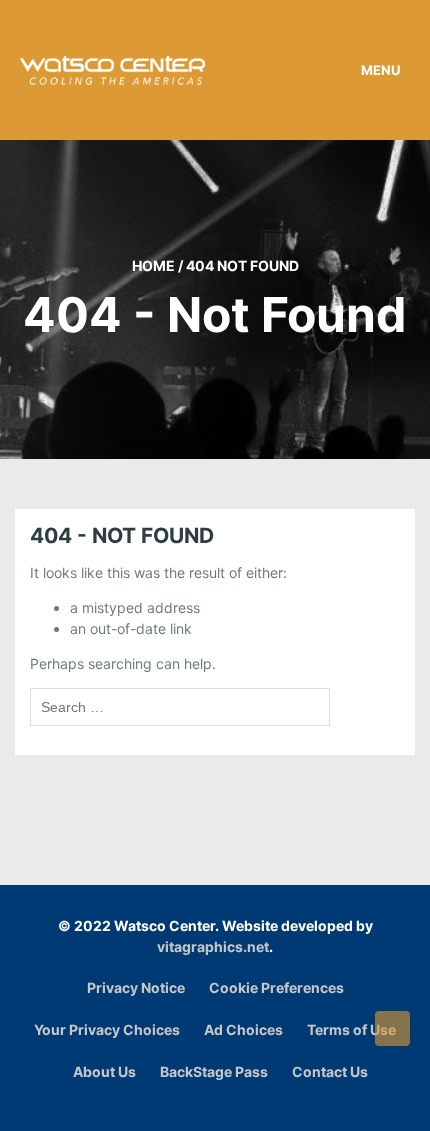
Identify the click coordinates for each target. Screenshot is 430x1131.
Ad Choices (243, 1029)
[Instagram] (220, 1104)
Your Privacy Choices (107, 1029)
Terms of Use (351, 1029)
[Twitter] (245, 1104)
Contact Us (330, 1071)
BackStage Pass (214, 1071)
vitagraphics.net (213, 946)
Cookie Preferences (276, 987)
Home (153, 265)
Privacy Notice (136, 987)
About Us (104, 1071)
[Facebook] (195, 1104)
